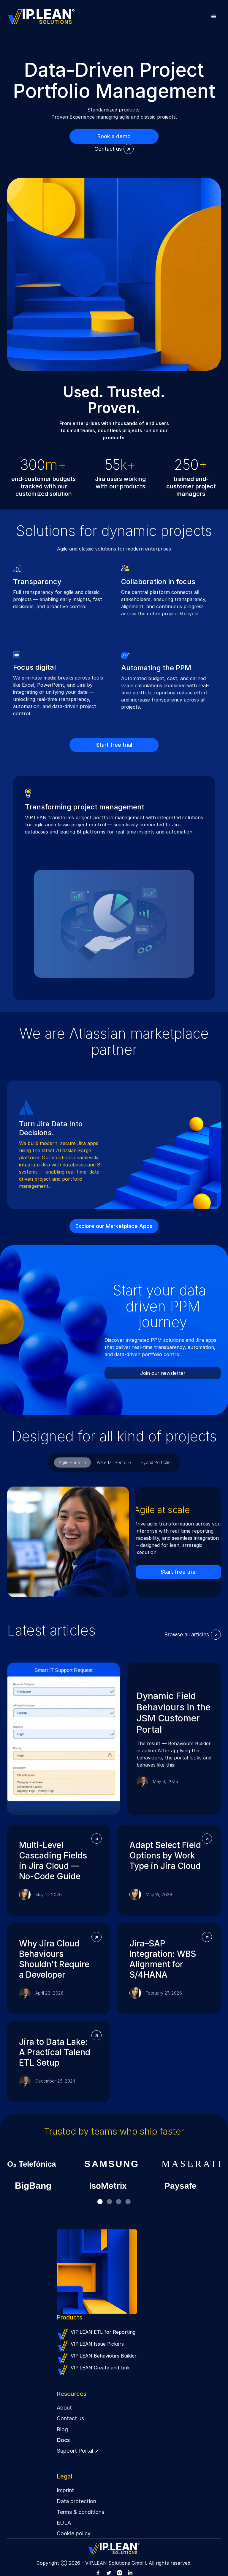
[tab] (72, 1462)
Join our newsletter (163, 1373)
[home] (41, 17)
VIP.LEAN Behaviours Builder (104, 2356)
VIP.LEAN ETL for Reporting (103, 2332)
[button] (214, 17)
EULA (64, 2523)
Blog (62, 2429)
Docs (63, 2440)
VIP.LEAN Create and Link (100, 2368)
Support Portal (78, 2451)
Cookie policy (74, 2533)
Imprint (65, 2490)
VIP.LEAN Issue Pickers (97, 2344)
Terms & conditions (80, 2512)
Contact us (70, 2418)
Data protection (76, 2501)
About (64, 2408)
